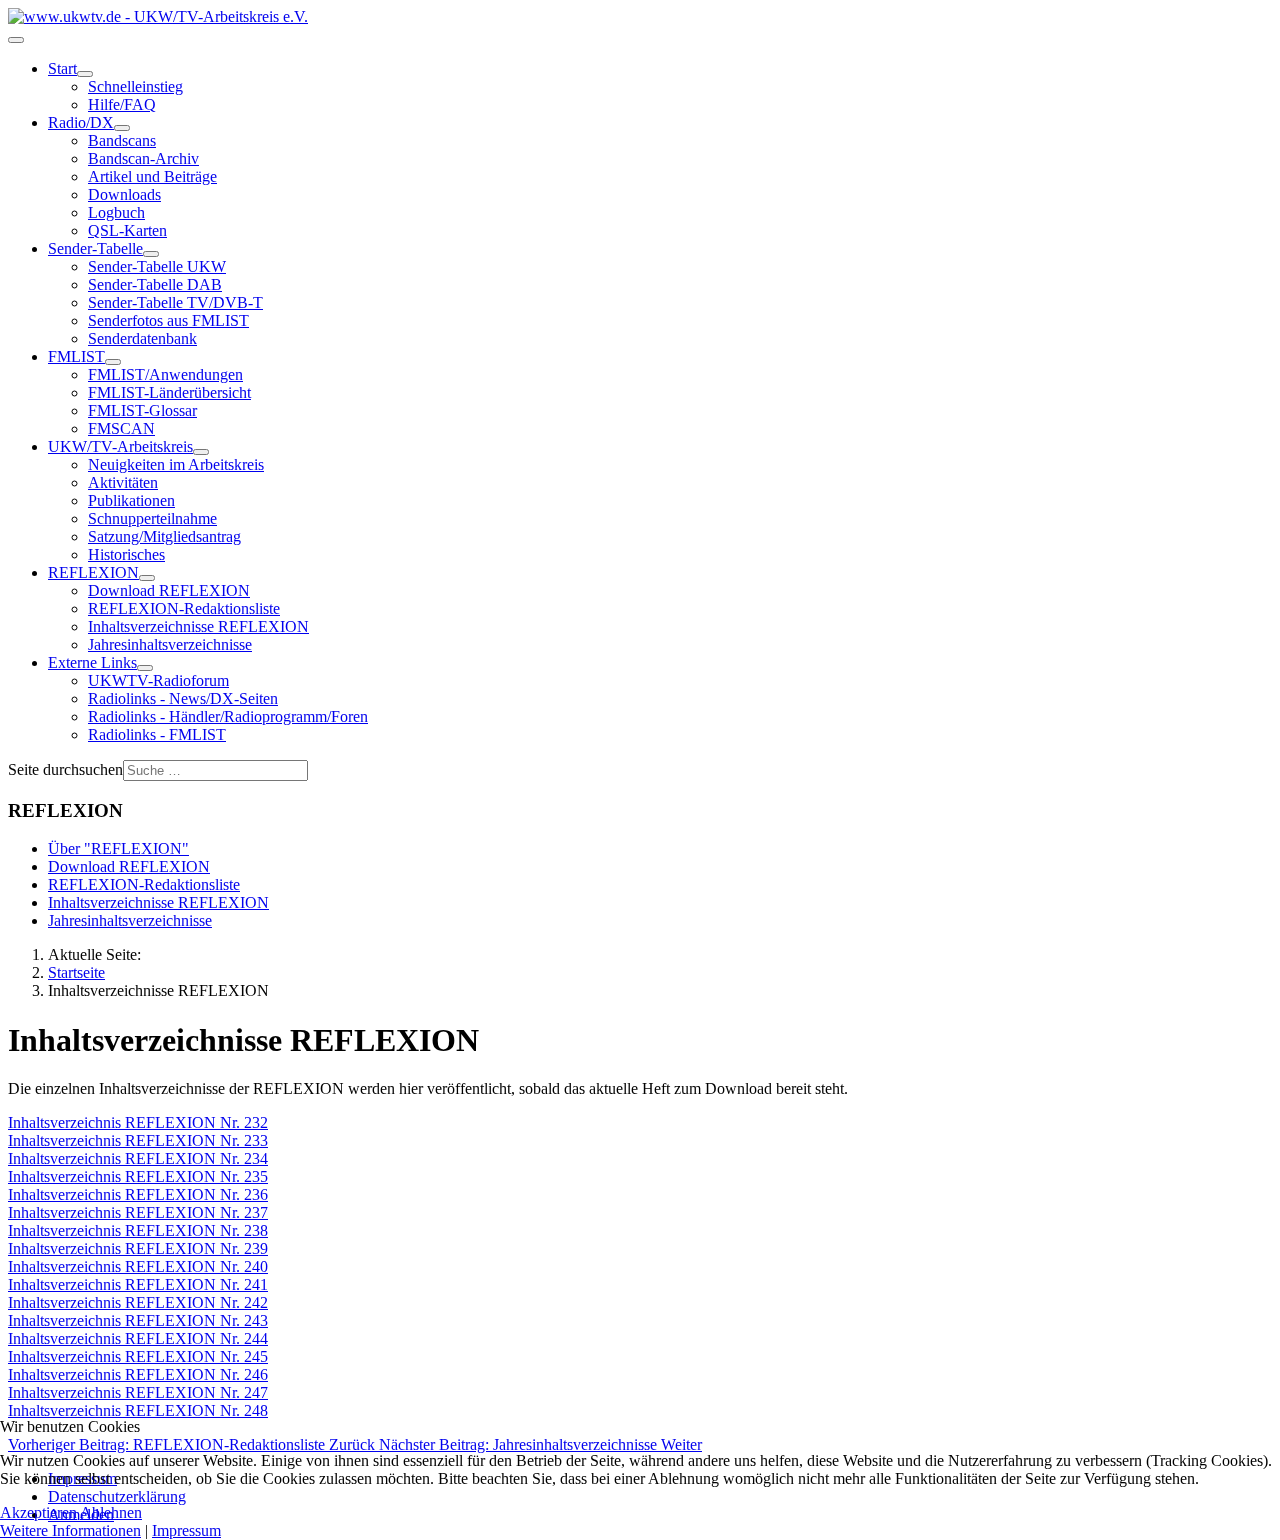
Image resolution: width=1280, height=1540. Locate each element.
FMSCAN (121, 428)
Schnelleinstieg (135, 86)
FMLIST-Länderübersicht (169, 392)
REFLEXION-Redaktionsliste (184, 608)
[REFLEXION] (147, 578)
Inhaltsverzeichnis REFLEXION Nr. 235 (138, 1176)
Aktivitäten (123, 482)
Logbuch (116, 212)
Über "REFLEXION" (118, 848)
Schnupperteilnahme (152, 518)
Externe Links (92, 662)
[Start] (85, 74)
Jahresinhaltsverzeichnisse (170, 644)
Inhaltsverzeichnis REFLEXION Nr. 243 (138, 1320)
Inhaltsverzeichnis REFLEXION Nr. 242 (138, 1302)
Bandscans (122, 140)
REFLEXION (93, 572)
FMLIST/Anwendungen (165, 374)
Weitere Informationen (70, 1530)
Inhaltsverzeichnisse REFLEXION (198, 626)
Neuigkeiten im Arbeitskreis (176, 464)
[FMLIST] (113, 362)
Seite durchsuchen (65, 769)
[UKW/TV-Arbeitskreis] (201, 452)
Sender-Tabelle (95, 248)
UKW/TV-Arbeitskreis (120, 446)
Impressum (186, 1530)
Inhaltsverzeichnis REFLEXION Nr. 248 (138, 1410)
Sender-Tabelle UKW (157, 266)
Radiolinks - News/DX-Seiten (183, 698)
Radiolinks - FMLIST (157, 734)
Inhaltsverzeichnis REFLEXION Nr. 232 (138, 1122)
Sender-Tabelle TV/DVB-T (175, 302)
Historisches (126, 554)
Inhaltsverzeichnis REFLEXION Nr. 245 (138, 1356)
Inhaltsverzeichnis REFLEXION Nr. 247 (138, 1392)
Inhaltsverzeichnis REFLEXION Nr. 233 (138, 1140)
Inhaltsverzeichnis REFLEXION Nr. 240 (138, 1266)
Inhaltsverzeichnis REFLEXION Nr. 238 (138, 1230)
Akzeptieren (38, 1512)
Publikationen (131, 500)
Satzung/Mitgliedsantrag (164, 536)
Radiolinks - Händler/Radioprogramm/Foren (228, 716)
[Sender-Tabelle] (151, 254)
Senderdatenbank (142, 338)
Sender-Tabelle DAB (155, 284)
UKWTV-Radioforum (158, 680)
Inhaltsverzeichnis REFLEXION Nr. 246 (138, 1374)
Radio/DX (81, 122)
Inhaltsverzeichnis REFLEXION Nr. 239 (138, 1248)
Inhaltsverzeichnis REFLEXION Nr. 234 (138, 1158)
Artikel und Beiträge (152, 176)
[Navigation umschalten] (16, 40)
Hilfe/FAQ (122, 104)
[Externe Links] (145, 668)
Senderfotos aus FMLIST (168, 320)
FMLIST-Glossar (142, 410)
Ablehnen (111, 1512)
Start (62, 68)
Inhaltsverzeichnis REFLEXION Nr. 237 (138, 1212)
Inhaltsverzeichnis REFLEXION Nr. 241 (138, 1284)
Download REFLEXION (169, 590)
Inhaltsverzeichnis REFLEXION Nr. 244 (138, 1338)
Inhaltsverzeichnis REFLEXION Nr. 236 (138, 1194)
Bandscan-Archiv (143, 158)
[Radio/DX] (122, 128)
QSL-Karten (127, 230)
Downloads (124, 194)
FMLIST (76, 356)
